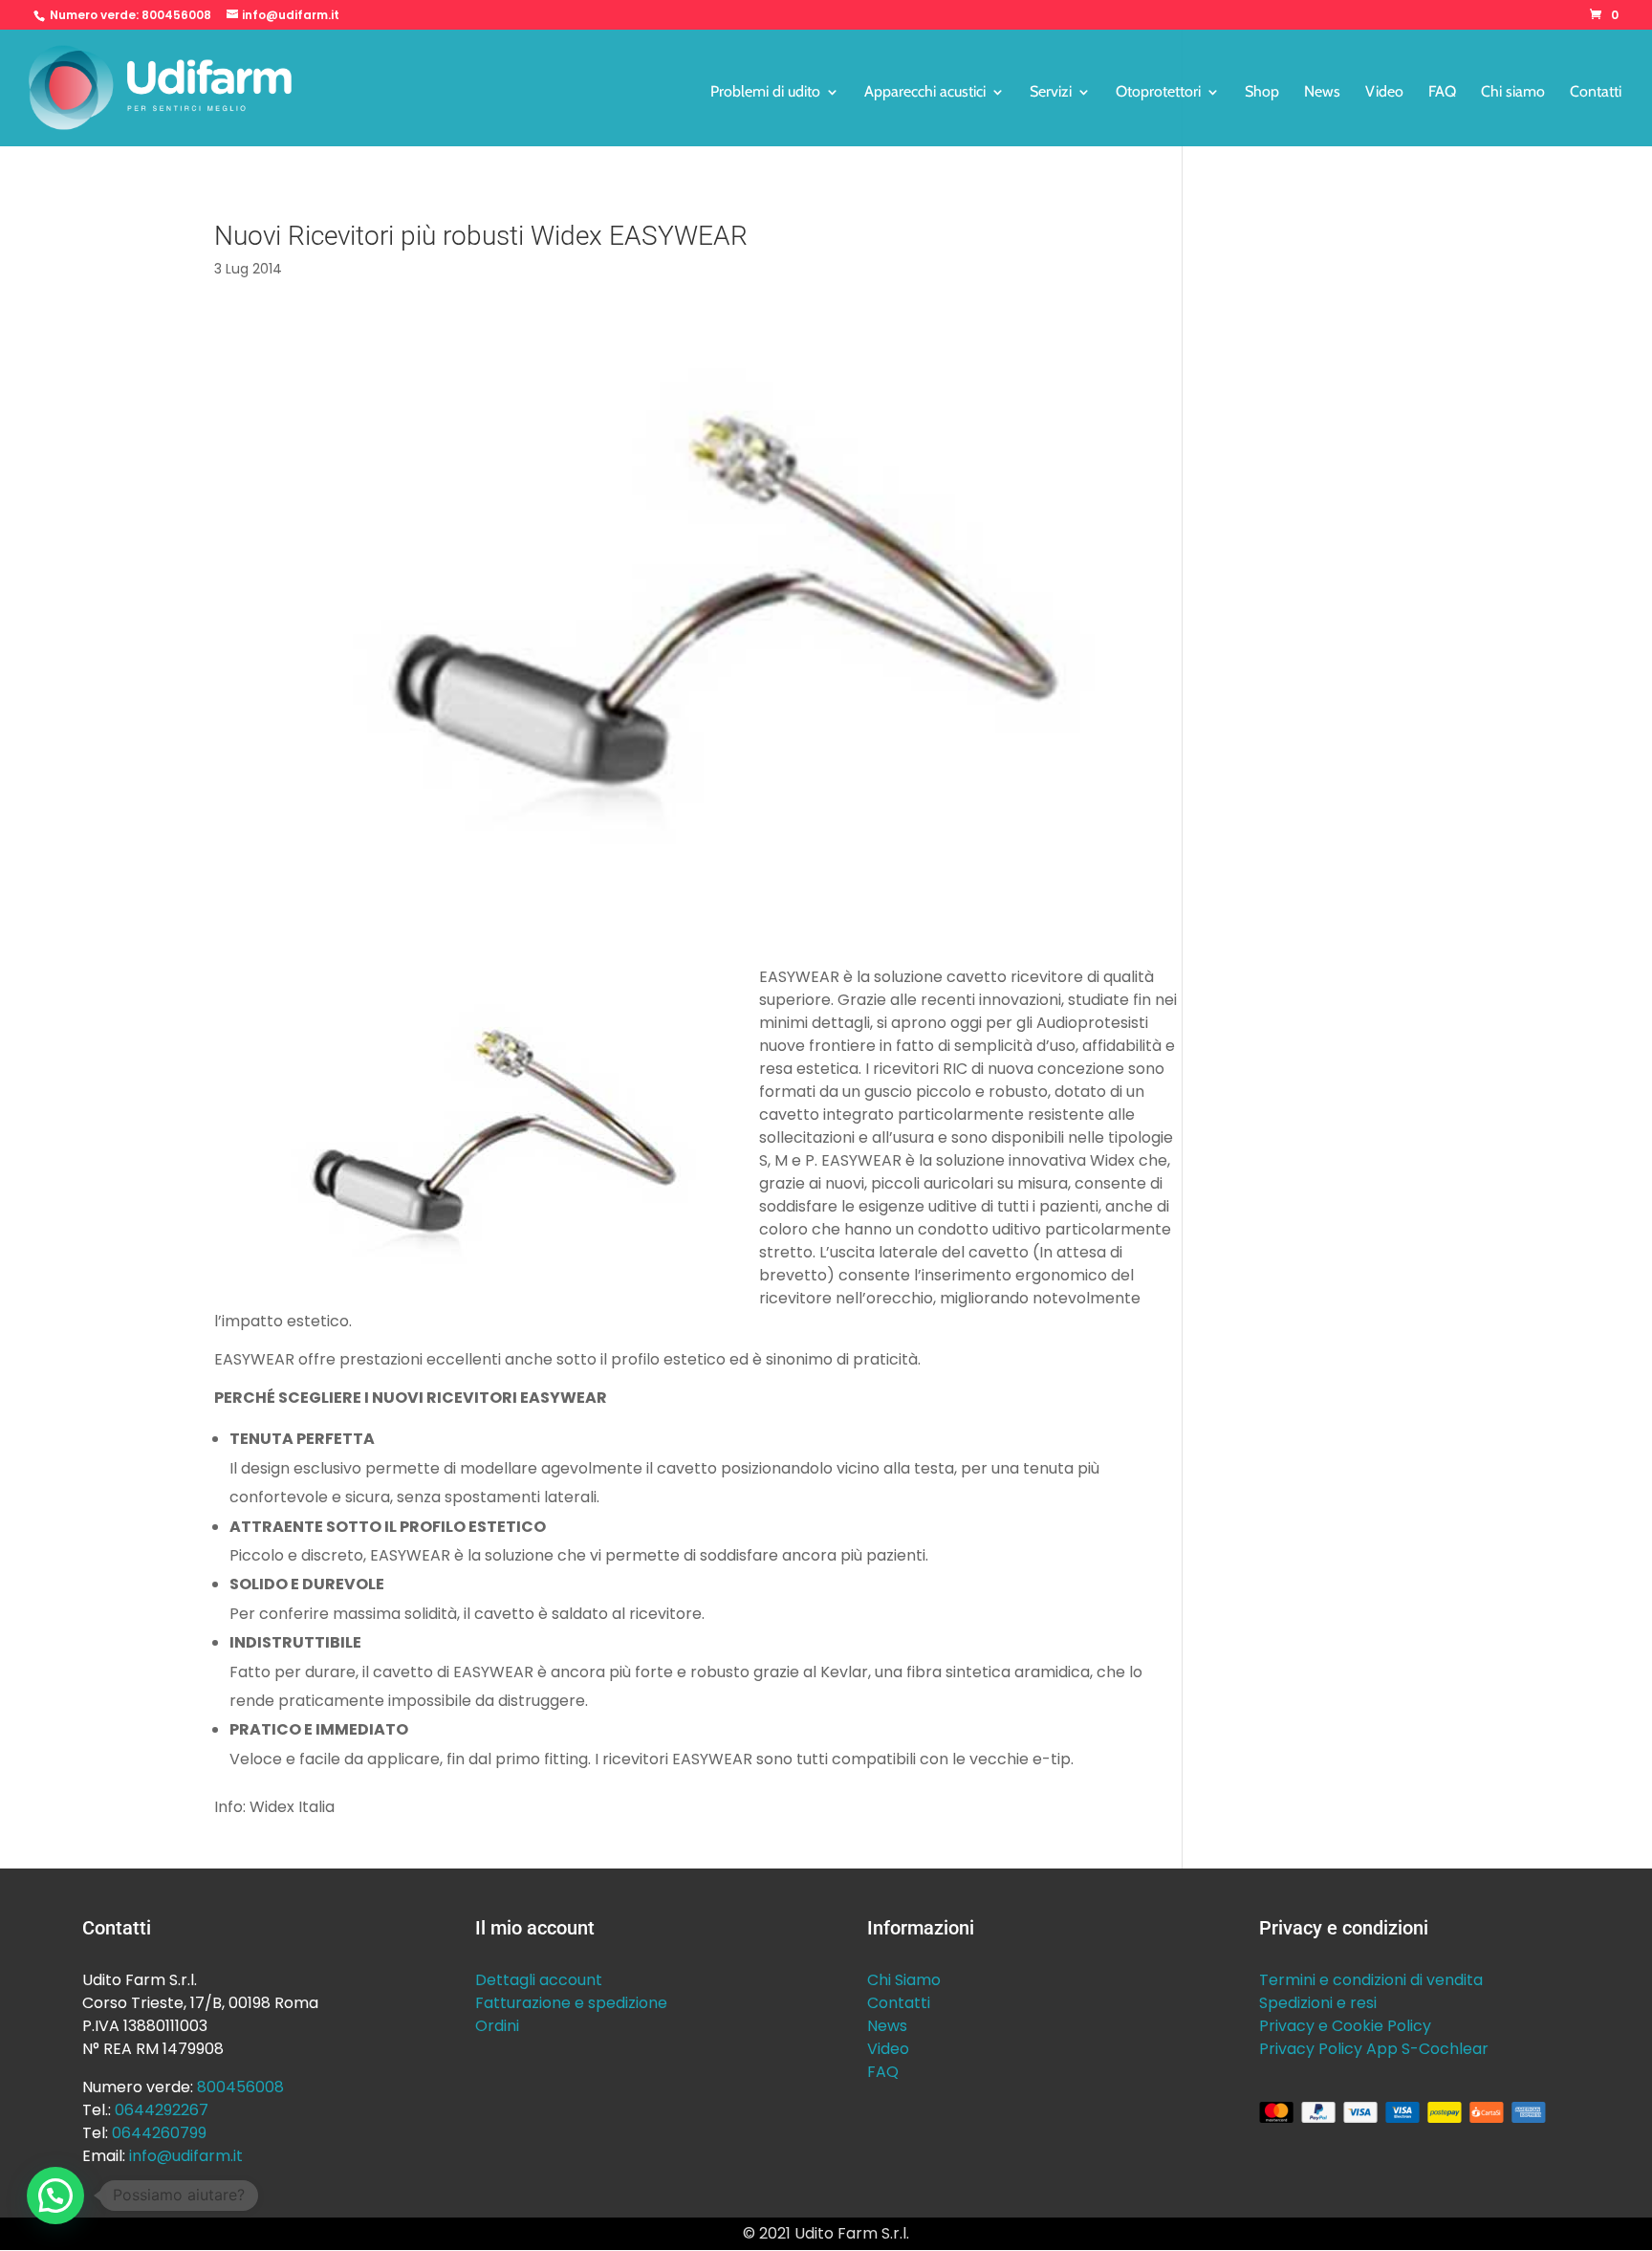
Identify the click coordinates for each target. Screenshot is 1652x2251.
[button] (55, 2196)
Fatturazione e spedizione (571, 2003)
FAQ (1442, 93)
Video (1384, 93)
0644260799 (159, 2133)
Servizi (1051, 93)
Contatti (1596, 93)
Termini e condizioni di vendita (1371, 1980)
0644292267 (162, 2110)
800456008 (176, 15)
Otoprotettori (1158, 93)
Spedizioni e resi (1318, 2003)
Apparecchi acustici (925, 93)
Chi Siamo (904, 1980)
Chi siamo (1513, 93)
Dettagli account (539, 1980)
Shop (1262, 93)
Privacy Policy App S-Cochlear (1374, 2049)
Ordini (497, 2026)
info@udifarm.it (186, 2156)
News (1322, 93)
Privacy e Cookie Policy (1345, 2026)
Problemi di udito (765, 93)
